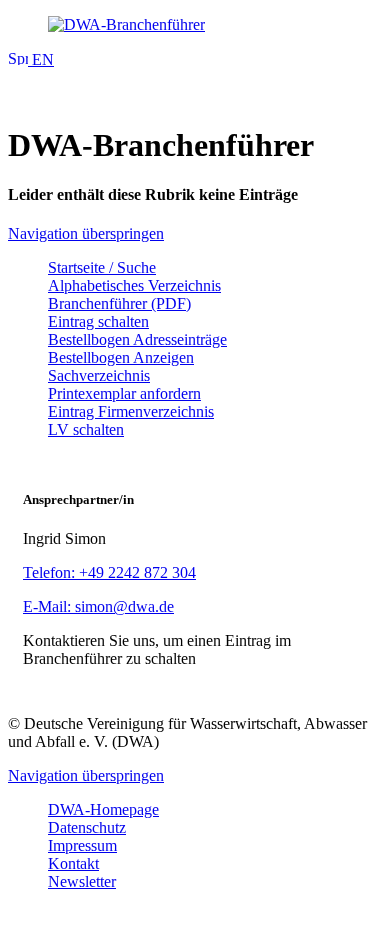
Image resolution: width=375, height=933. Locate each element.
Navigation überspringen (86, 233)
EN (41, 59)
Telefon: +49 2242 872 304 (109, 572)
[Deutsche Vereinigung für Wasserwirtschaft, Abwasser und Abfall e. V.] (187, 25)
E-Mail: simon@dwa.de (98, 606)
